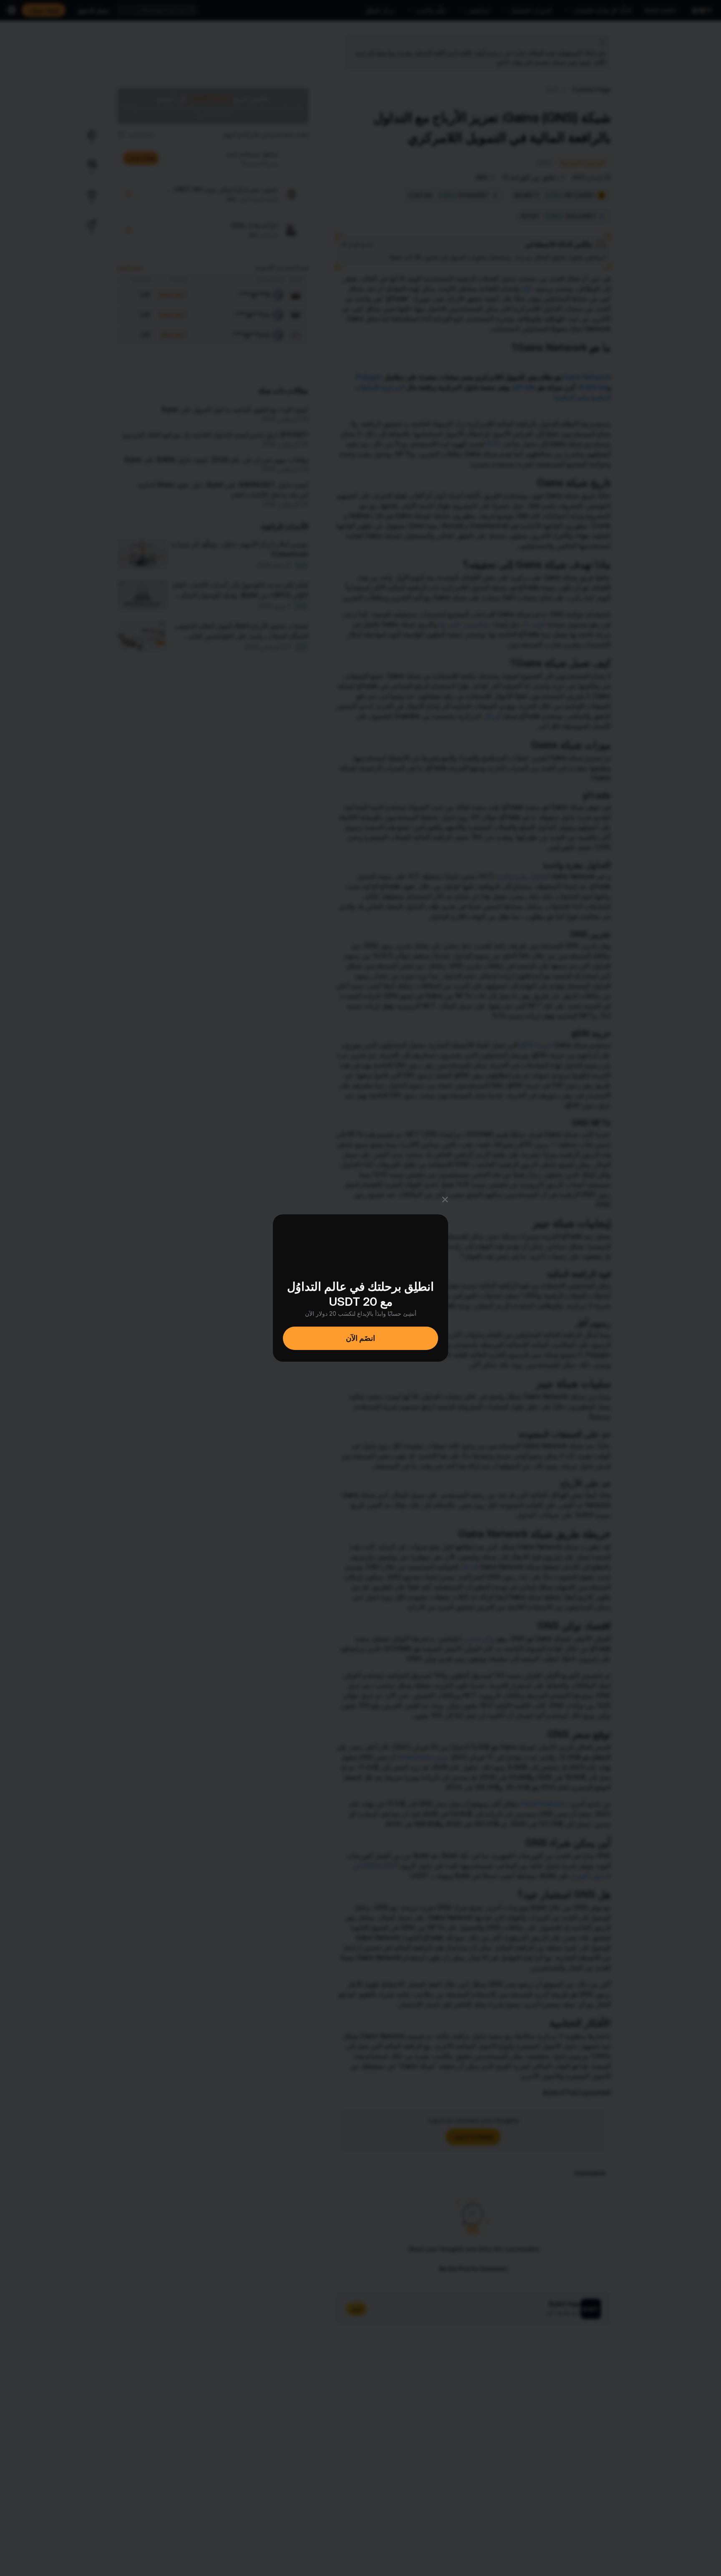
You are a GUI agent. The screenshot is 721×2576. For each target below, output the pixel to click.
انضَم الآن (360, 1338)
